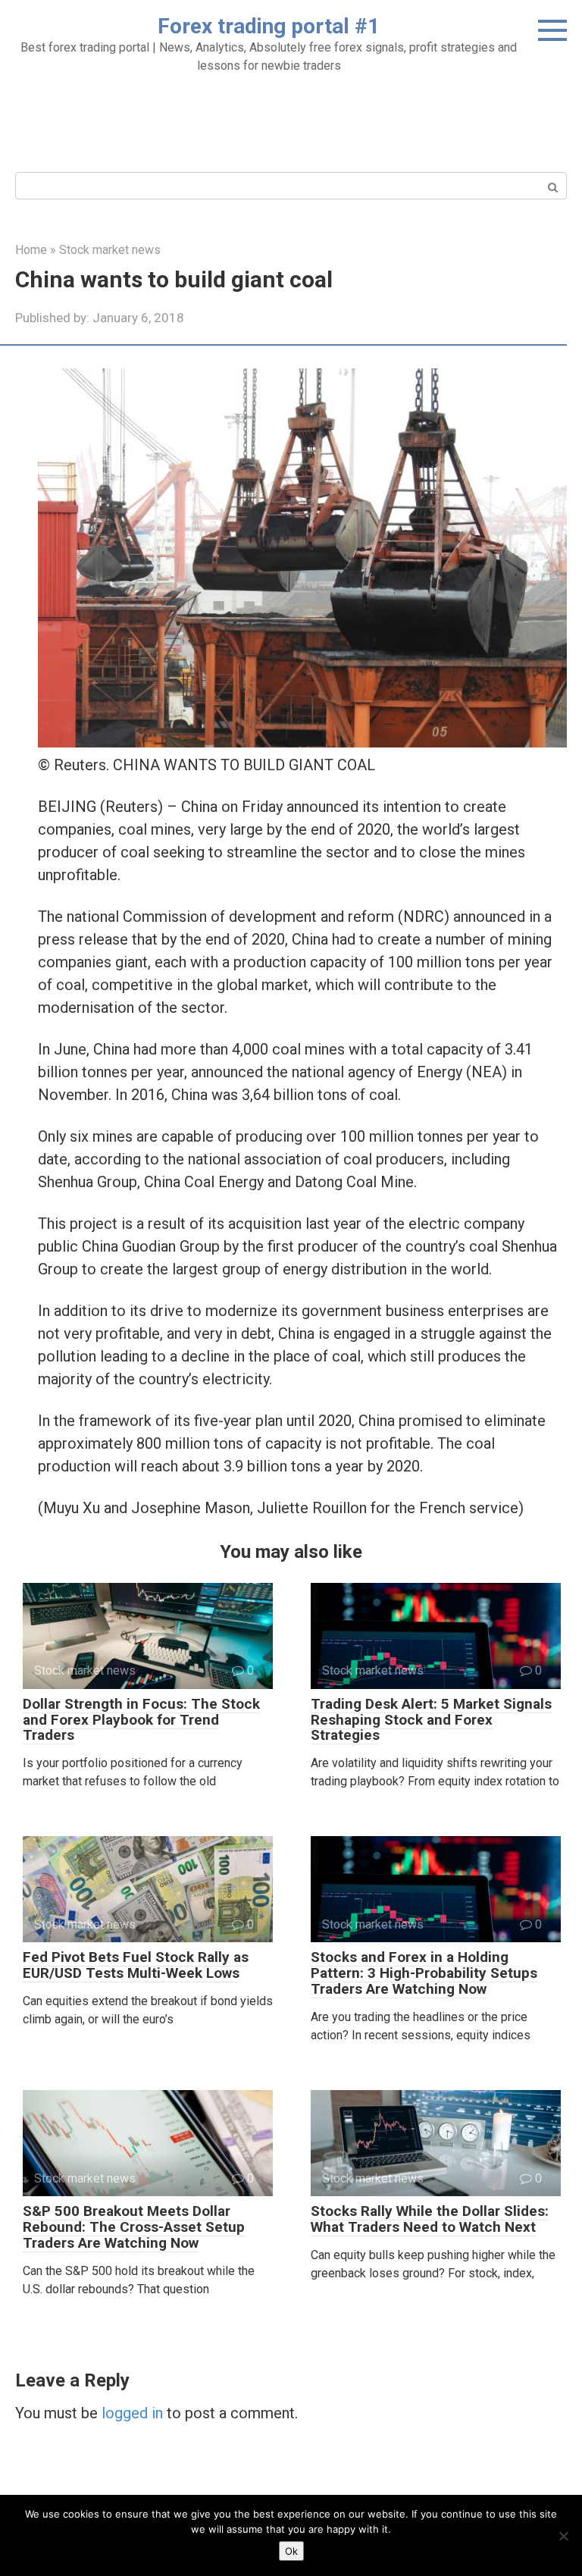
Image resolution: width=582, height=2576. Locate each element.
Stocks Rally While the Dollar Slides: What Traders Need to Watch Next (430, 2219)
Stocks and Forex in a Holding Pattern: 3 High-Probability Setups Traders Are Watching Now (424, 1973)
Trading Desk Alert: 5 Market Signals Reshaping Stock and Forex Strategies (431, 1720)
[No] (563, 2536)
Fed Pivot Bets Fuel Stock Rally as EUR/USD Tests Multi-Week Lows (136, 1965)
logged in (132, 2413)
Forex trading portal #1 (269, 26)
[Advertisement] (291, 121)
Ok (291, 2551)
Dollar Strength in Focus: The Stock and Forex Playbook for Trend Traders (141, 1720)
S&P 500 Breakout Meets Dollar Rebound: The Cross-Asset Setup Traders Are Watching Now (134, 2227)
